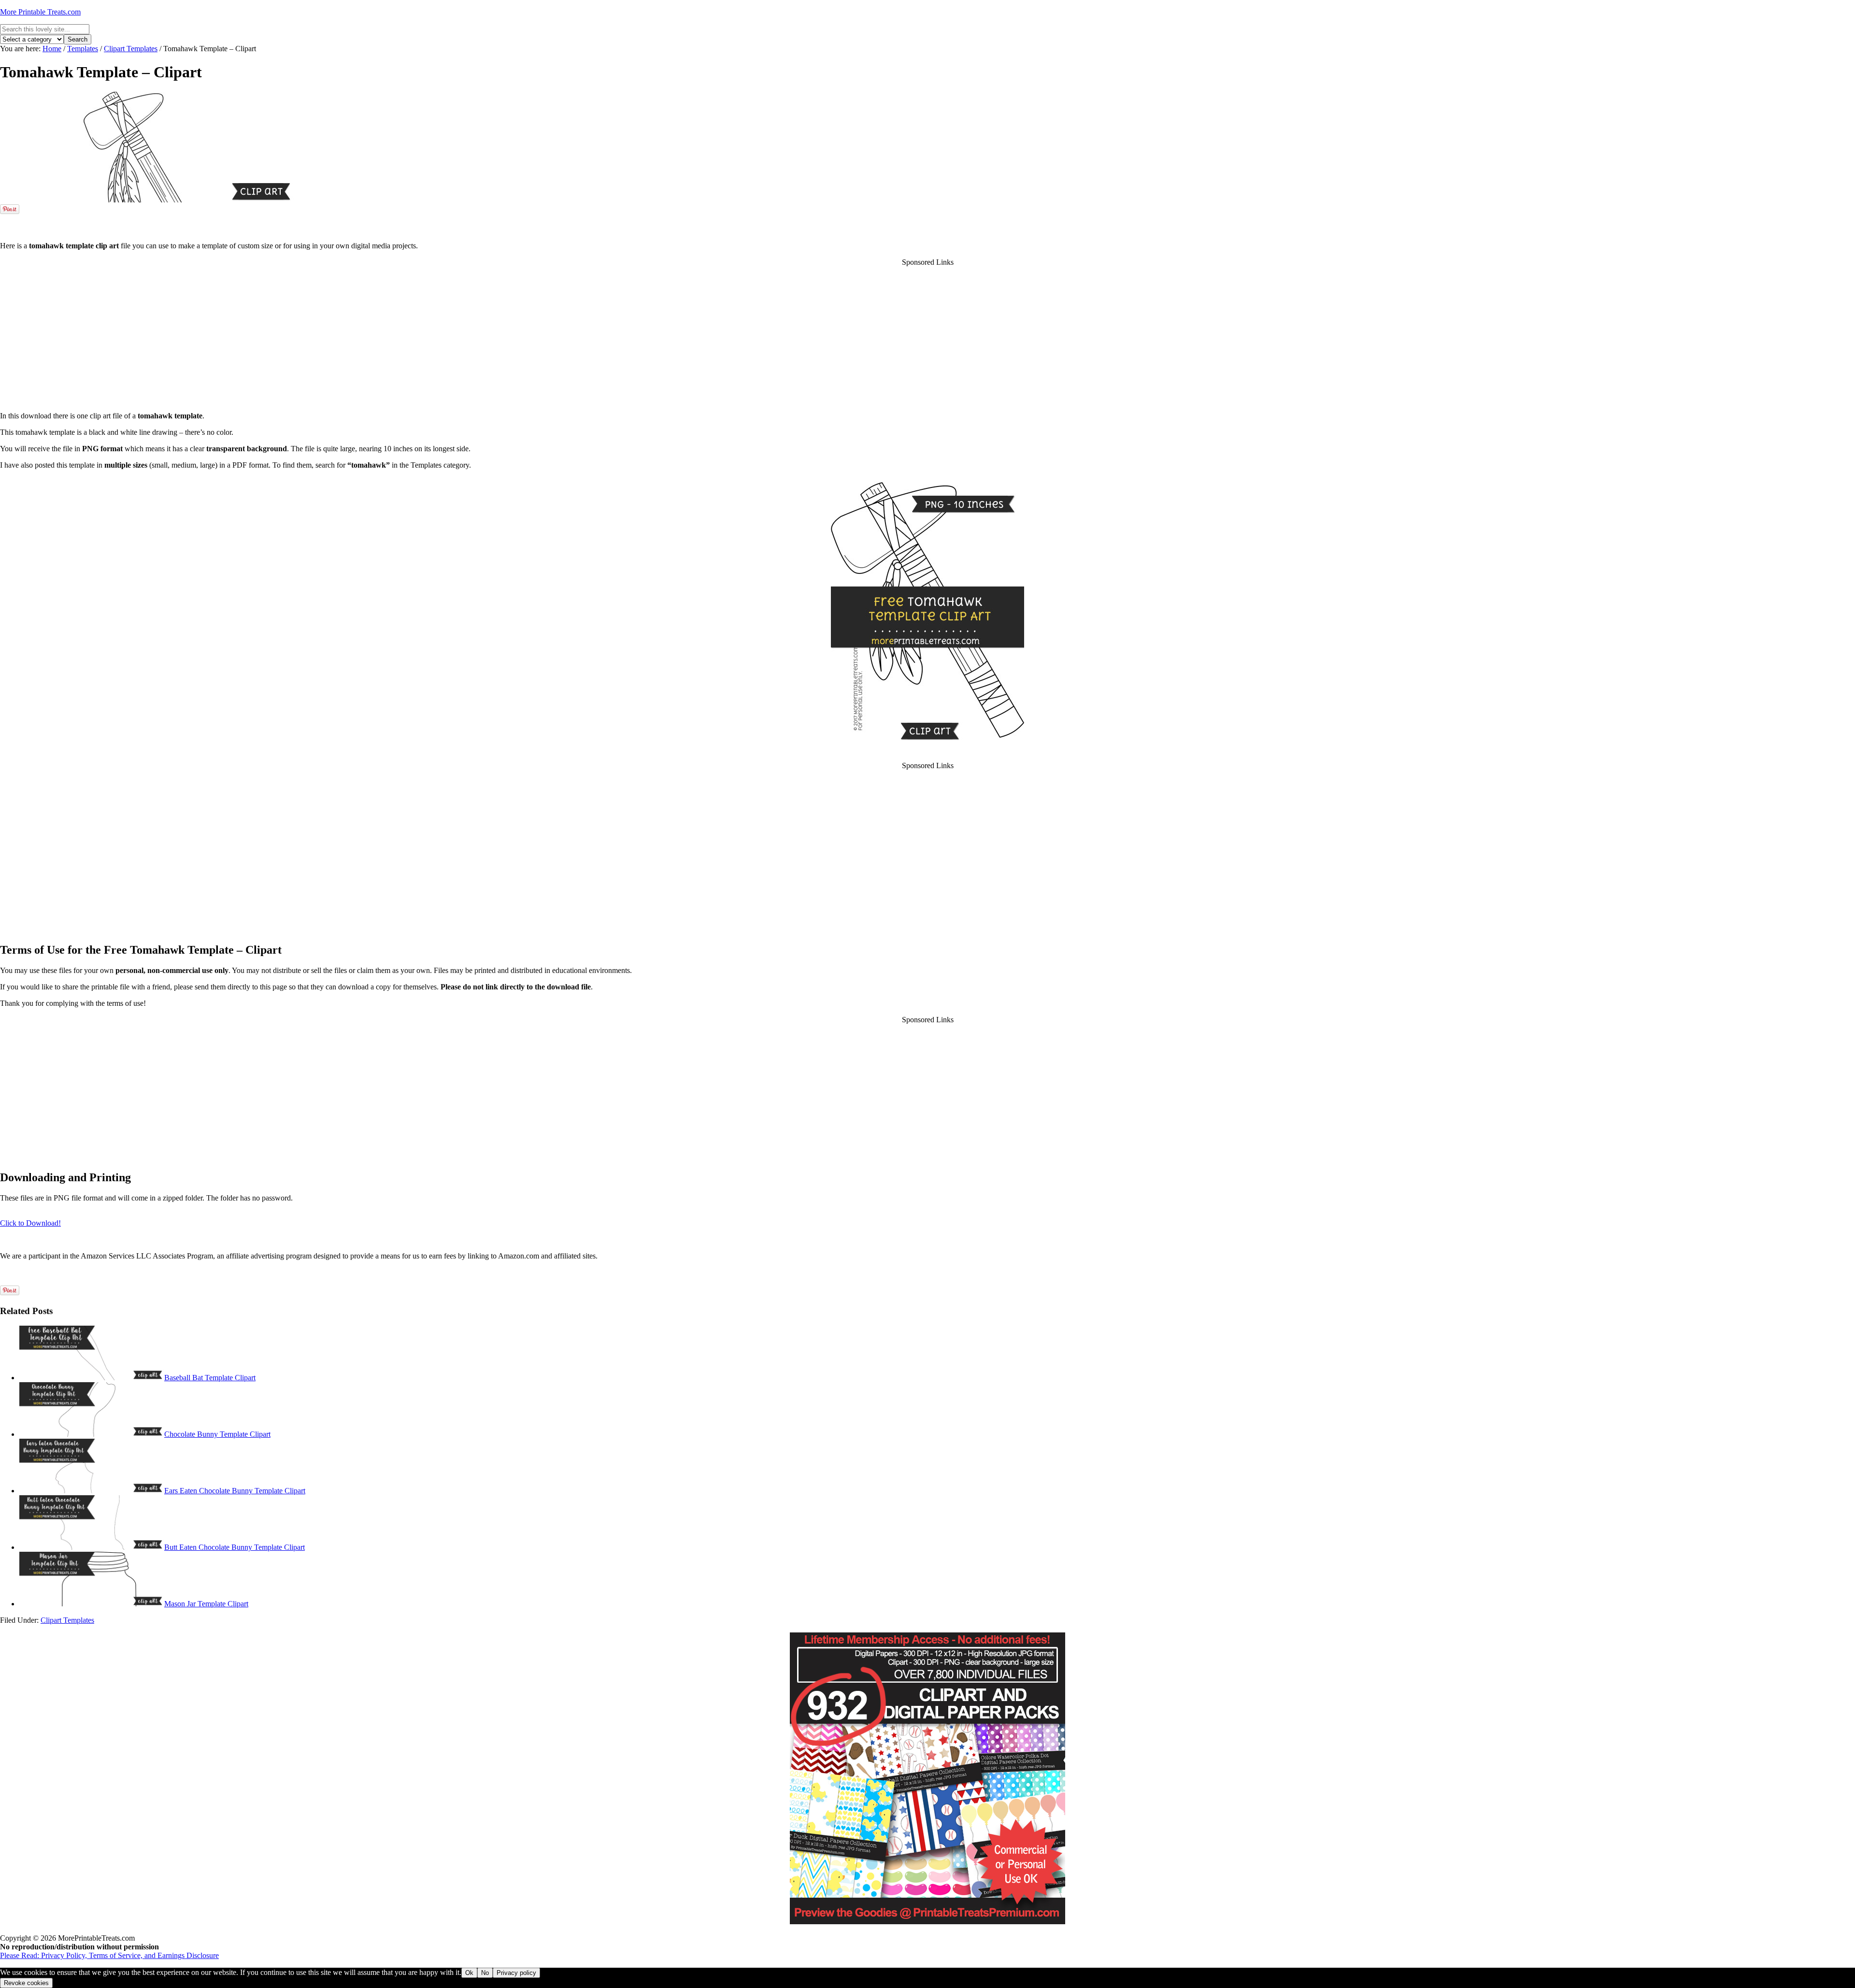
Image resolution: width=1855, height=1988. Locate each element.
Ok (469, 1973)
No (485, 1973)
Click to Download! (30, 1223)
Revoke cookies (26, 1983)
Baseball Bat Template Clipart (210, 1378)
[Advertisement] (927, 220)
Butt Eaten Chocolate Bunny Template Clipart (235, 1547)
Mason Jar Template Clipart (206, 1604)
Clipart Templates (67, 1620)
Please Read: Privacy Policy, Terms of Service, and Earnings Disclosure (109, 1955)
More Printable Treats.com (40, 12)
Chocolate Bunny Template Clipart (217, 1434)
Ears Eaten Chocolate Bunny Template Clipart (235, 1491)
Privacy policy (516, 1973)
